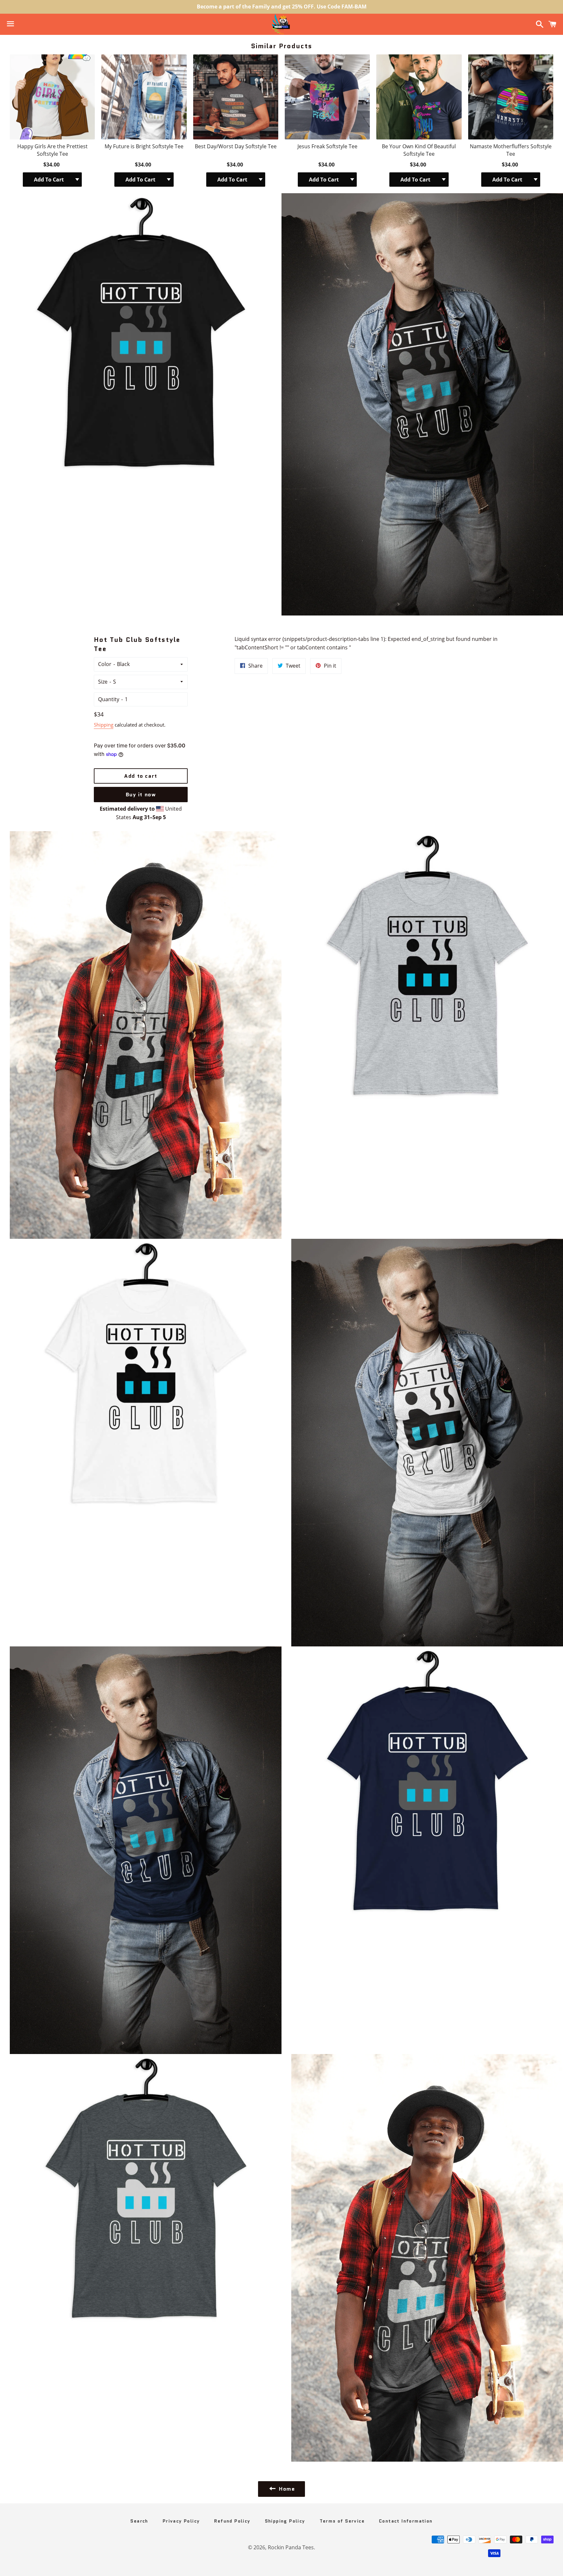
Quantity (109, 699)
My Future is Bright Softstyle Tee (144, 146)
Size (103, 682)
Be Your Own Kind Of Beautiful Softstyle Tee (419, 150)
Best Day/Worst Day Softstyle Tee (236, 146)
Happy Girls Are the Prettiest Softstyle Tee (52, 150)
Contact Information (406, 2521)
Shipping (104, 725)
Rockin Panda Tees (291, 2547)
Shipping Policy (285, 2521)
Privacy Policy (181, 2521)
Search (139, 2521)
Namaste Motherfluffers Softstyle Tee (511, 150)
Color (105, 664)
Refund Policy (232, 2521)
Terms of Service (342, 2521)
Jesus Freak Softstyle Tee (327, 146)
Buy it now (141, 795)
